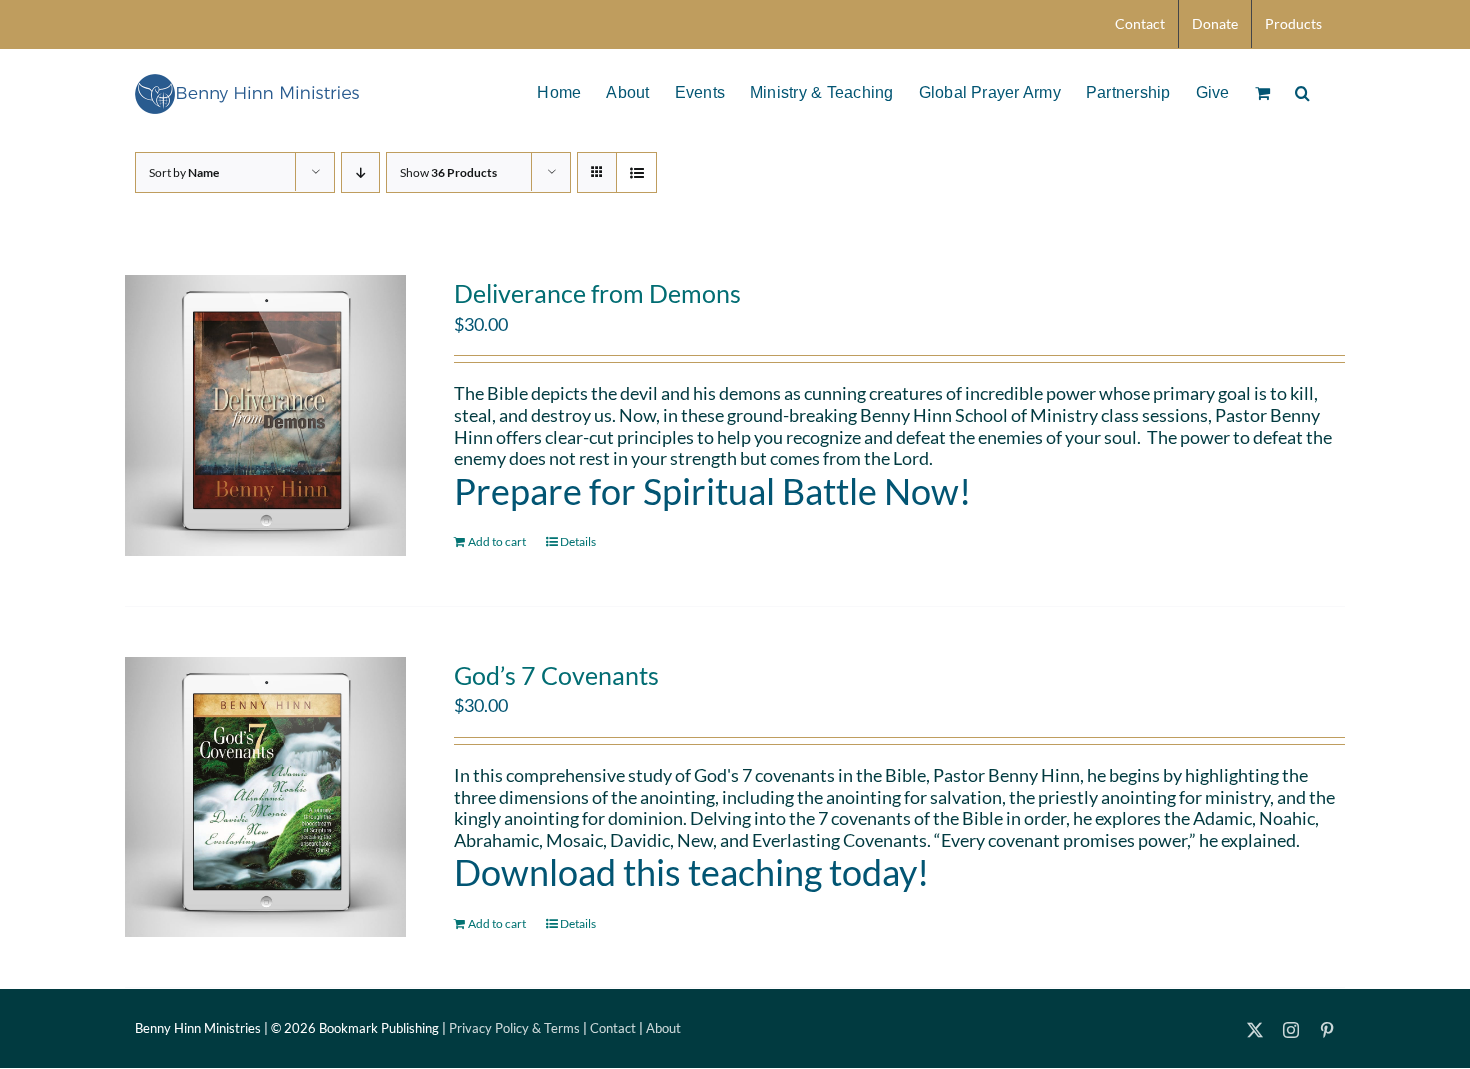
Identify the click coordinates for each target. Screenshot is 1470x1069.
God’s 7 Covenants (556, 675)
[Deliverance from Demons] (265, 415)
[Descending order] (360, 172)
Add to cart (497, 541)
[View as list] (636, 172)
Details (578, 541)
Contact (613, 1028)
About (663, 1028)
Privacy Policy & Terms (514, 1028)
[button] (1302, 91)
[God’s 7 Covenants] (265, 797)
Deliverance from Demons (597, 293)
